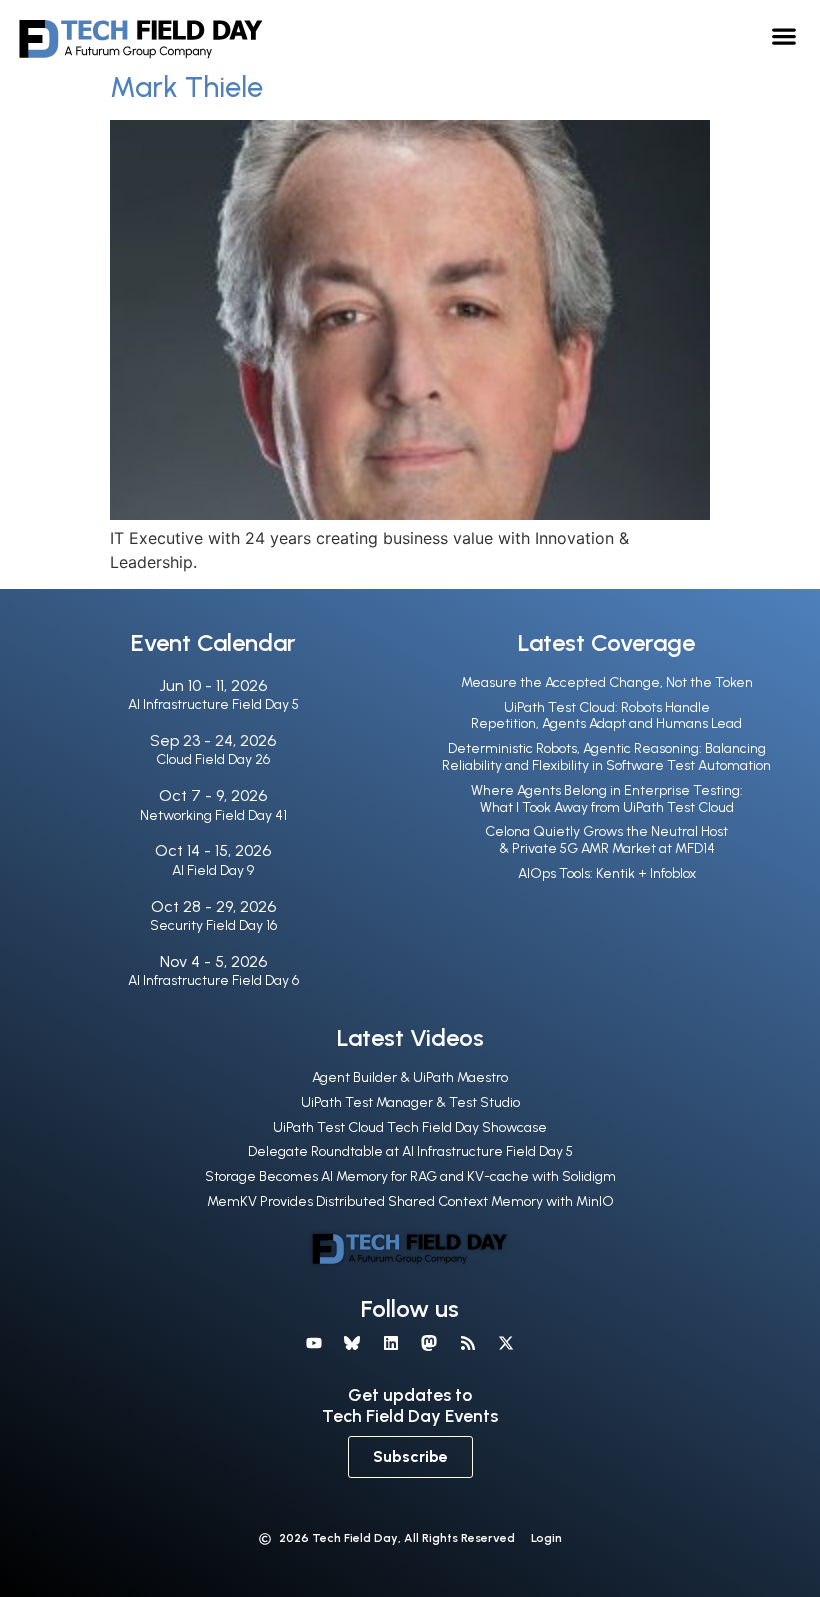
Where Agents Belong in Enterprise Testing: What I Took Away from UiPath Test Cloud (607, 799)
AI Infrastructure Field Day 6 (213, 980)
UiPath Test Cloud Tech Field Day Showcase (410, 1127)
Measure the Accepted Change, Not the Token (607, 682)
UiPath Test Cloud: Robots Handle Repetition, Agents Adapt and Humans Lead (606, 716)
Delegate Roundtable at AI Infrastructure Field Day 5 (410, 1151)
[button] (784, 35)
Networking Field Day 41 (213, 815)
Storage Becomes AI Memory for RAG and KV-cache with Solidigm (410, 1176)
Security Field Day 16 (213, 925)
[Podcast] (467, 1342)
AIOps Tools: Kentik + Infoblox (607, 873)
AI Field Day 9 (213, 870)
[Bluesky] (352, 1342)
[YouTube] (314, 1342)
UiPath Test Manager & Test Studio (410, 1102)
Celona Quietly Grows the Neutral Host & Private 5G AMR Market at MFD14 (606, 840)
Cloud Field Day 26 (213, 759)
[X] (506, 1342)
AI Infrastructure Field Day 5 (213, 704)
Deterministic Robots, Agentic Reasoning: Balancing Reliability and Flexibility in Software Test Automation (606, 757)
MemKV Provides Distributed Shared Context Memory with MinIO (410, 1201)
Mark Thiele (186, 87)
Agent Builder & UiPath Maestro (410, 1077)
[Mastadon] (429, 1342)
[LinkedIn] (391, 1342)
